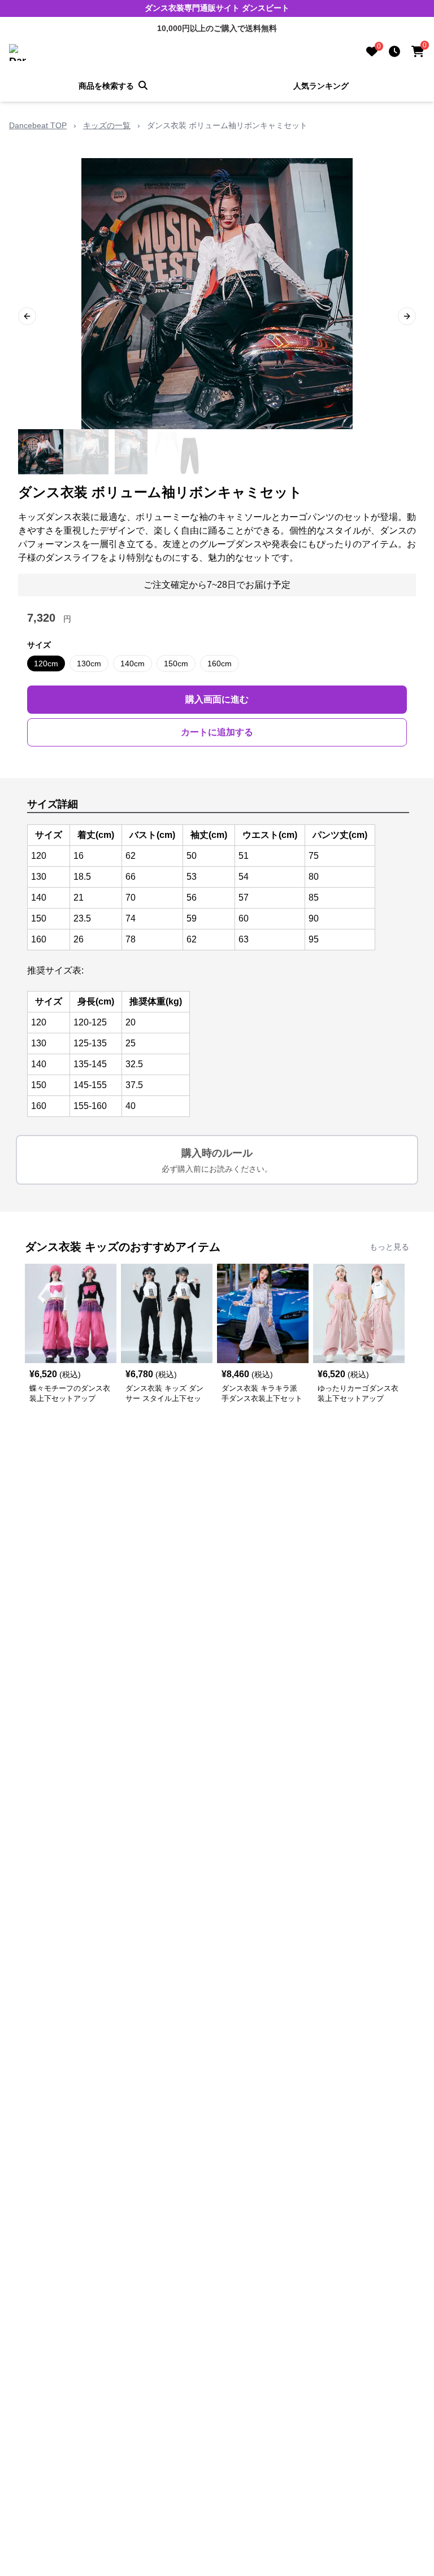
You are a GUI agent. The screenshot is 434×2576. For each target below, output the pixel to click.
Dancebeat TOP (38, 125)
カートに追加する (217, 732)
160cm (220, 663)
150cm (176, 663)
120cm (46, 663)
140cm (133, 663)
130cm (89, 663)
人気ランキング (321, 86)
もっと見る (389, 1247)
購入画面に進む (217, 699)
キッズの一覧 (107, 125)
